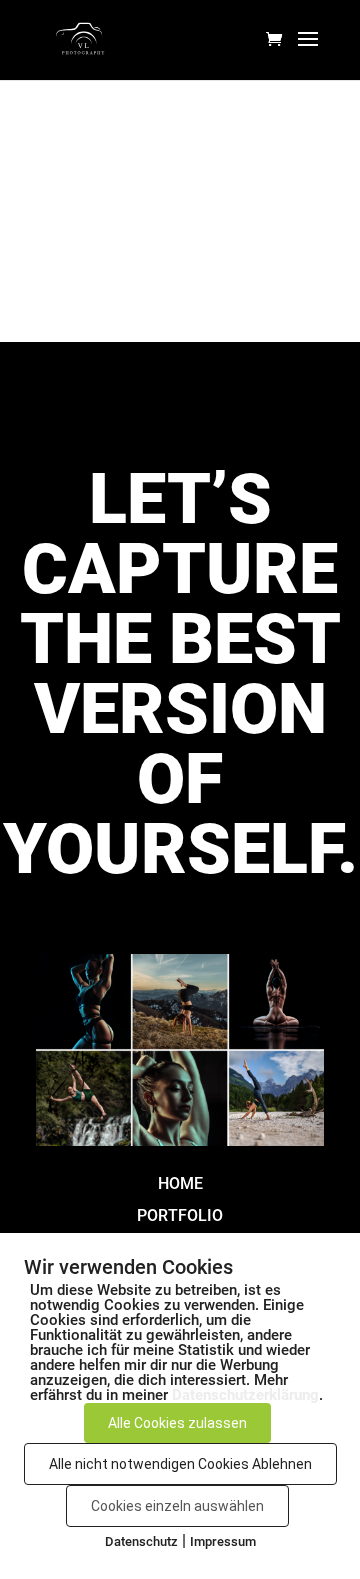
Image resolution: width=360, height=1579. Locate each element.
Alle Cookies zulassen (177, 1423)
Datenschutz (141, 1541)
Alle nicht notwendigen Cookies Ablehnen (180, 1464)
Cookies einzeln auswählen (177, 1506)
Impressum (223, 1541)
